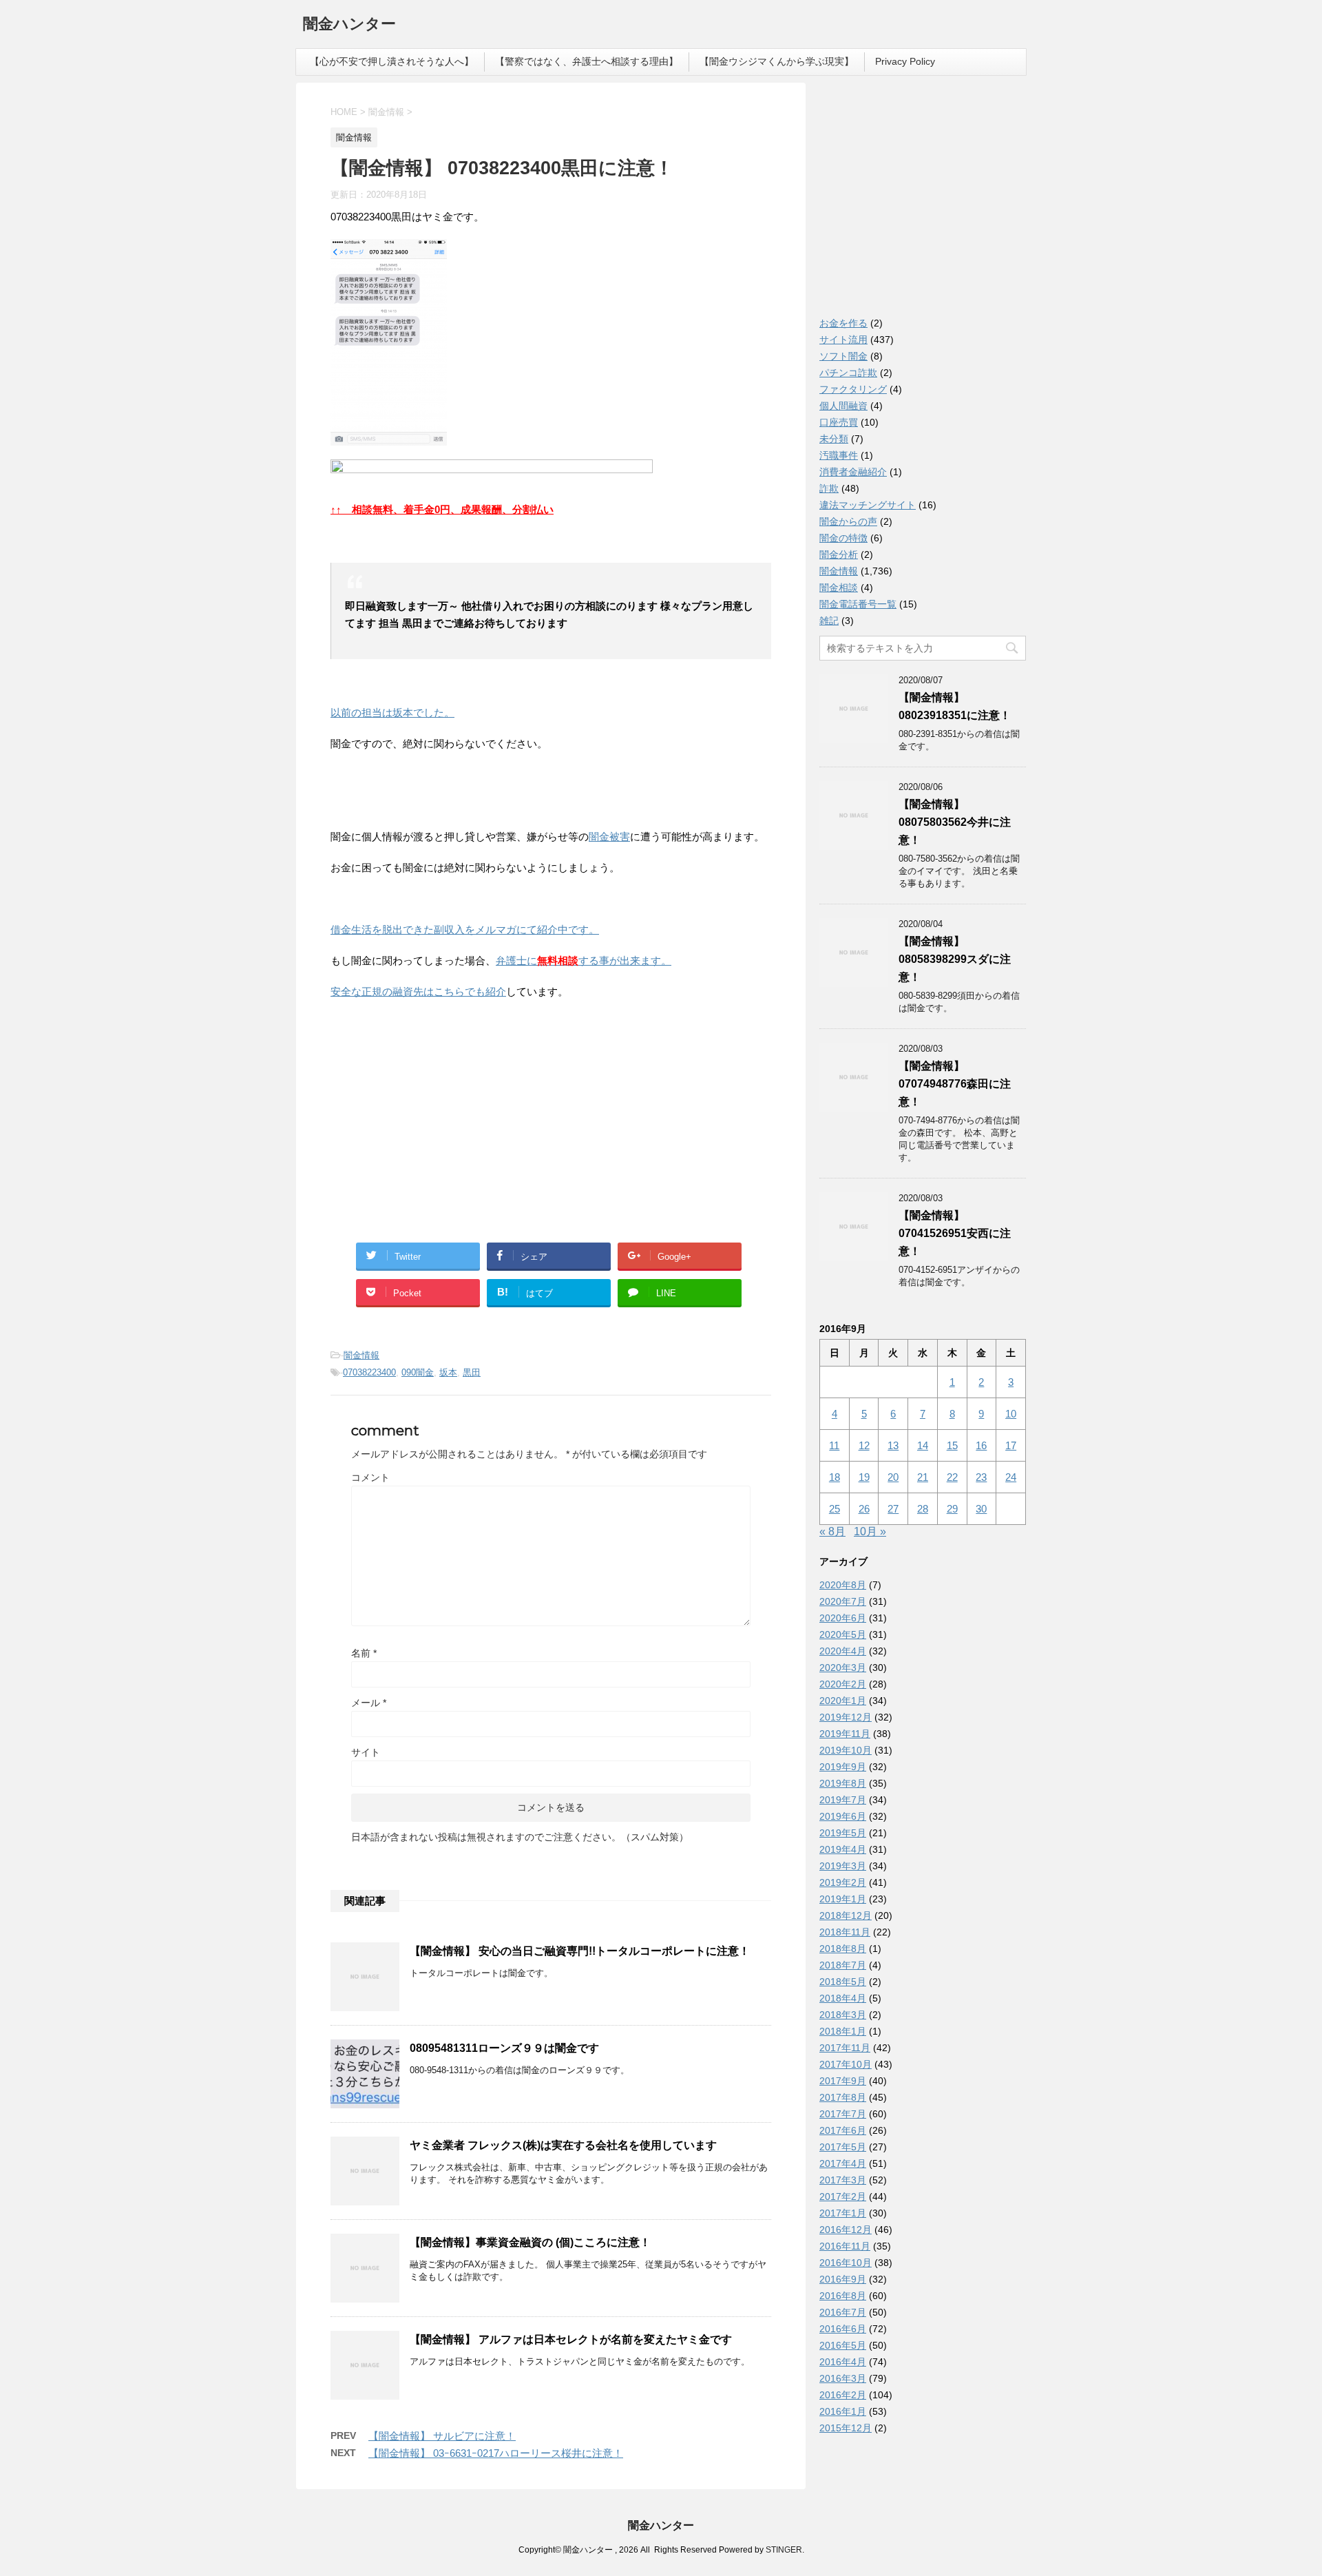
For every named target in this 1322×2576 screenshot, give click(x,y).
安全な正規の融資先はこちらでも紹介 (418, 991)
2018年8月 (843, 1949)
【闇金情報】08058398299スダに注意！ (955, 959)
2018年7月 (843, 1965)
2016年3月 (843, 2378)
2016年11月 (845, 2246)
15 (952, 1445)
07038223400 (369, 1372)
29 (952, 1509)
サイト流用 (843, 340)
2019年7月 (843, 1800)
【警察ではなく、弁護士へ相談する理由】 (587, 61)
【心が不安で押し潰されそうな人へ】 (392, 61)
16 (981, 1445)
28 (923, 1509)
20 (893, 1477)
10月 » (870, 1531)
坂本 (448, 1372)
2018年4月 (843, 1998)
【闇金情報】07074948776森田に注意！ (955, 1084)
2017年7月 (843, 2114)
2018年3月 (843, 2015)
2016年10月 (846, 2263)
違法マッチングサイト (868, 505)
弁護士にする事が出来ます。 (584, 960)
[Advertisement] (434, 1100)
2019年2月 (843, 1882)
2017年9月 (843, 2081)
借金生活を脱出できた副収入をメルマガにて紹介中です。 (465, 929)
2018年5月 (843, 1982)
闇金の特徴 (843, 538)
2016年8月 (843, 2296)
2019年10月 (846, 1750)
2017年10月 (846, 2064)
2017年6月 (843, 2130)
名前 (364, 1653)
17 (1011, 1445)
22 (952, 1477)
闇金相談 (839, 588)
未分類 (834, 439)
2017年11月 (845, 2048)
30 (981, 1509)
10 (1011, 1414)
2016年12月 (846, 2230)
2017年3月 (843, 2180)
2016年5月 (843, 2345)
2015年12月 (846, 2428)
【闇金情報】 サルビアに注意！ (442, 2436)
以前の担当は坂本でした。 (392, 713)
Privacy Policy (905, 61)
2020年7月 (843, 1601)
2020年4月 (843, 1651)
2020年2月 (843, 1684)
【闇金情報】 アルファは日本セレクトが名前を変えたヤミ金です (571, 2339)
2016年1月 (843, 2411)
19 (864, 1477)
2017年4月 (843, 2163)
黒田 (472, 1372)
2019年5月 (843, 1833)
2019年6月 (843, 1816)
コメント (370, 1477)
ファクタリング (853, 389)
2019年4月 (843, 1849)
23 (981, 1477)
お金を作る (843, 323)
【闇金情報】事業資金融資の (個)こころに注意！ (530, 2242)
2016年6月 (843, 2329)
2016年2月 (843, 2395)
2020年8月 (843, 1585)
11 (834, 1445)
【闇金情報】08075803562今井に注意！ (955, 822)
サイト (366, 1752)
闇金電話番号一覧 (858, 604)
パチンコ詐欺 (848, 373)
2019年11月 (845, 1734)
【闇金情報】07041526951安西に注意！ (955, 1233)
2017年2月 (843, 2196)
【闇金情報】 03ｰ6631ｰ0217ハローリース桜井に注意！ (496, 2453)
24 (1011, 1477)
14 (923, 1445)
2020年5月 (843, 1634)
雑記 (829, 621)
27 (893, 1509)
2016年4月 (843, 2362)
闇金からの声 (848, 521)
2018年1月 (843, 2031)
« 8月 (832, 1531)
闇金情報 (361, 1355)
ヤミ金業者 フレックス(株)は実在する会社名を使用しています (563, 2145)
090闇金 (418, 1372)
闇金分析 (839, 554)
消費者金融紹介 (853, 472)
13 (893, 1445)
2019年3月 (843, 1866)
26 (864, 1509)
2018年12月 (846, 1915)
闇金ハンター (349, 24)
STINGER (784, 2550)
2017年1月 (843, 2213)
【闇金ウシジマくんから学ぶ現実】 (777, 61)
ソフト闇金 (843, 356)
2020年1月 (843, 1701)
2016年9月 (843, 2279)
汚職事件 (839, 455)
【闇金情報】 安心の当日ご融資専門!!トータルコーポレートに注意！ (580, 1951)
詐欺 (829, 488)
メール (369, 1703)
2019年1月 (843, 1899)
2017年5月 (843, 2147)
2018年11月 (845, 1932)
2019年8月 (843, 1783)
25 (835, 1509)
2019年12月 (846, 1717)
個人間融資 (843, 406)
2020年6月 (843, 1618)
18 (835, 1477)
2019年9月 (843, 1767)
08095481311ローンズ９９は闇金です (504, 2048)
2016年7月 (843, 2312)
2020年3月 (843, 1668)
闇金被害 (609, 837)
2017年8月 (843, 2097)
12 (864, 1445)
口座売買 (839, 422)
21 (923, 1477)
